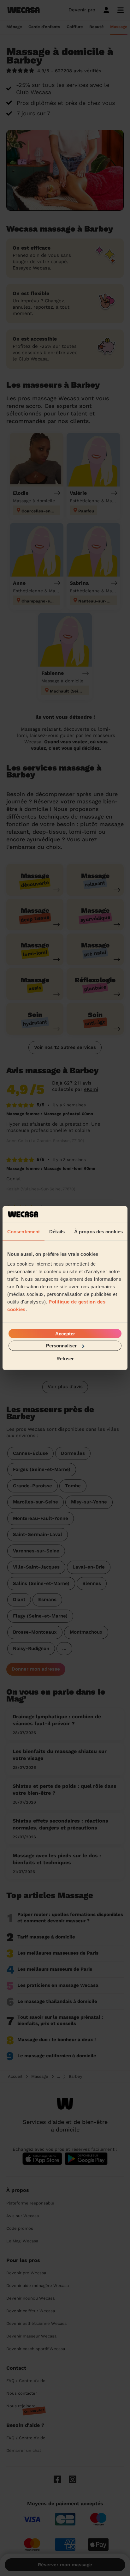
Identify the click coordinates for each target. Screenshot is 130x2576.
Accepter (65, 1334)
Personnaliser (61, 1346)
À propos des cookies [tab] (98, 1231)
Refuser (65, 1358)
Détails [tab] (57, 1231)
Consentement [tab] (24, 1231)
